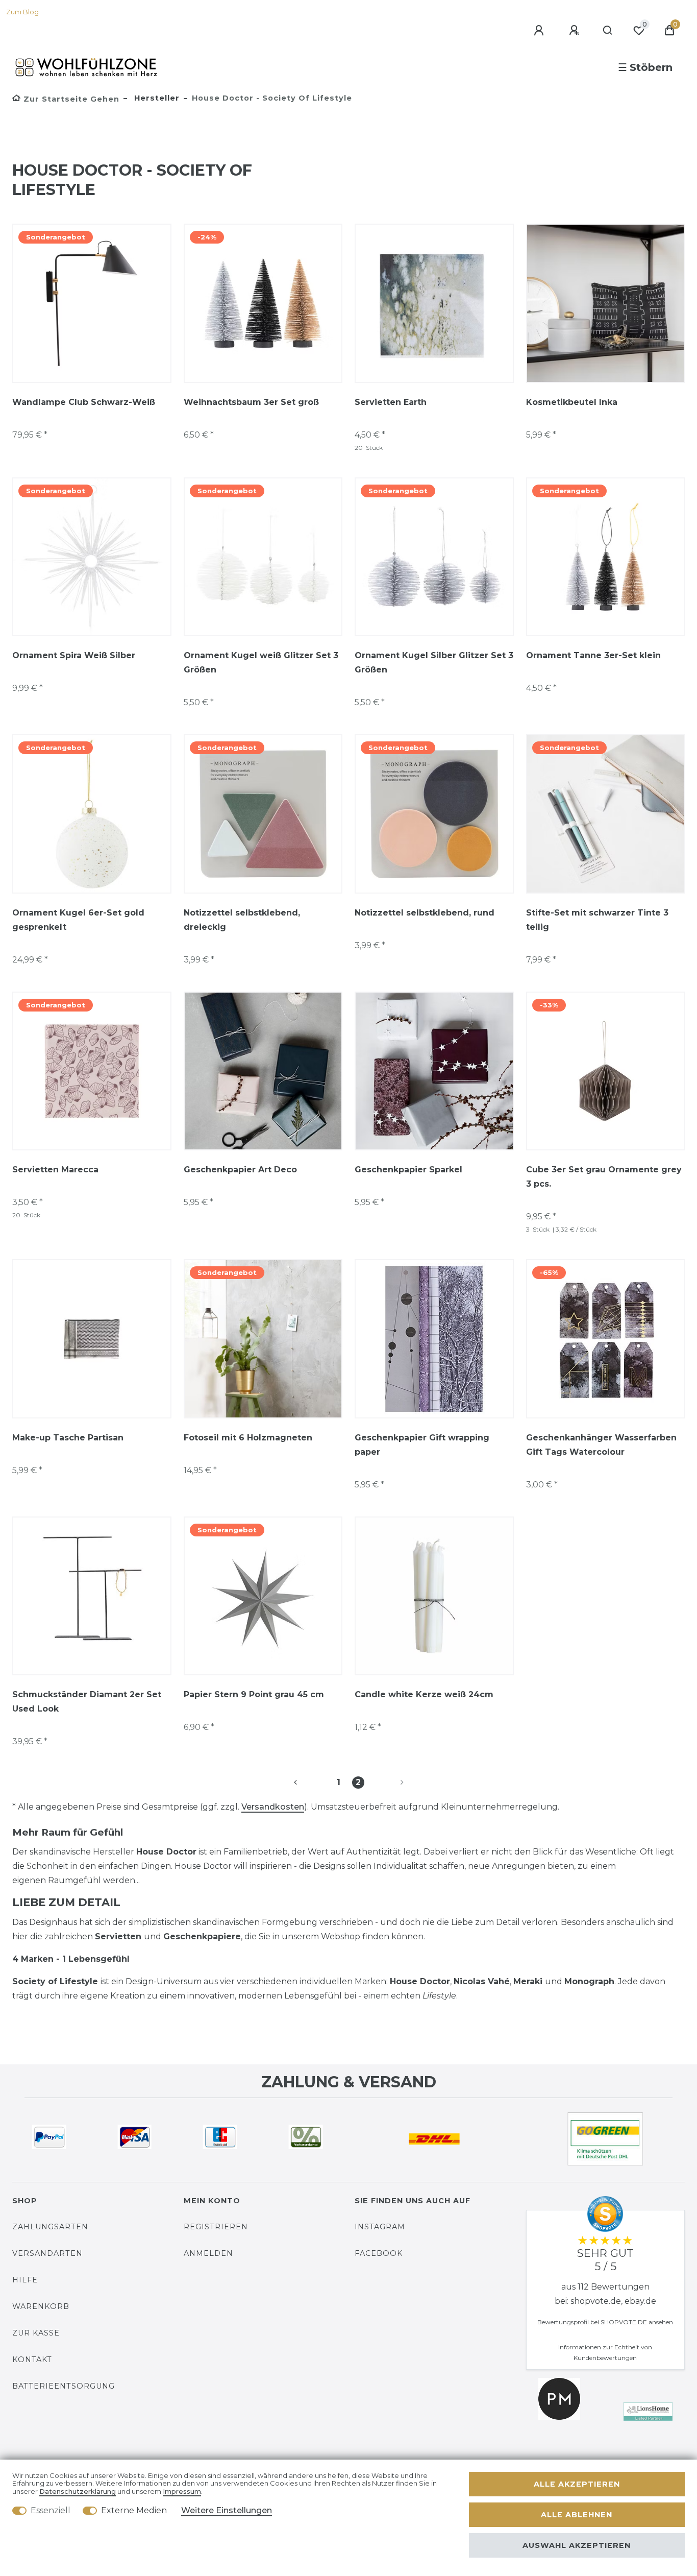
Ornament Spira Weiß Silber (74, 655)
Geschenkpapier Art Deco (240, 1170)
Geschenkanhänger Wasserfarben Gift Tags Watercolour (601, 1445)
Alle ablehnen (577, 2515)
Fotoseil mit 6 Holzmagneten (248, 1438)
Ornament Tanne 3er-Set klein (593, 655)
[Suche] (608, 31)
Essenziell (51, 2510)
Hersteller (156, 98)
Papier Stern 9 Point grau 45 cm (254, 1694)
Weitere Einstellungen (227, 2510)
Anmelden (208, 2253)
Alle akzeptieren (577, 2484)
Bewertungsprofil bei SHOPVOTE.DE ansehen (605, 2322)
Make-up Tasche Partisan (68, 1438)
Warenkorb (41, 2306)
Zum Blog (22, 12)
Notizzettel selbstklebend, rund (425, 913)
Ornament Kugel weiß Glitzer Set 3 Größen (261, 663)
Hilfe (25, 2280)
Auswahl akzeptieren (577, 2545)
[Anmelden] (540, 31)
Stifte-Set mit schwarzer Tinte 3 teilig (597, 920)
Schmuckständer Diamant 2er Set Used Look (87, 1702)
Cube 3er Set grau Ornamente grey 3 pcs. (604, 1177)
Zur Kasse (36, 2333)
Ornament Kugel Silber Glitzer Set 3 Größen (434, 663)
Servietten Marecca (55, 1170)
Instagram (380, 2227)
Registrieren (216, 2227)
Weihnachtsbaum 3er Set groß (251, 402)
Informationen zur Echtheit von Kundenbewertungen (605, 2352)
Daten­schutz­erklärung (78, 2491)
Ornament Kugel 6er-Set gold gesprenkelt (78, 920)
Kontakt (32, 2360)
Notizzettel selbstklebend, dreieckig (242, 920)
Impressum (182, 2491)
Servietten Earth (391, 402)
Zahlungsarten (50, 2227)
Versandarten (47, 2253)
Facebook (379, 2253)
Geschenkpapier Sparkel (408, 1170)
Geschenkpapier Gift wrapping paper (422, 1445)
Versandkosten (273, 1807)
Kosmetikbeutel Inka (572, 402)
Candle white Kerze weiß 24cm (424, 1694)
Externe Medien (134, 2510)
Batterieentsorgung (64, 2386)
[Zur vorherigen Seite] (308, 1783)
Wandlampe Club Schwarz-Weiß (84, 402)
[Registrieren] (576, 31)
